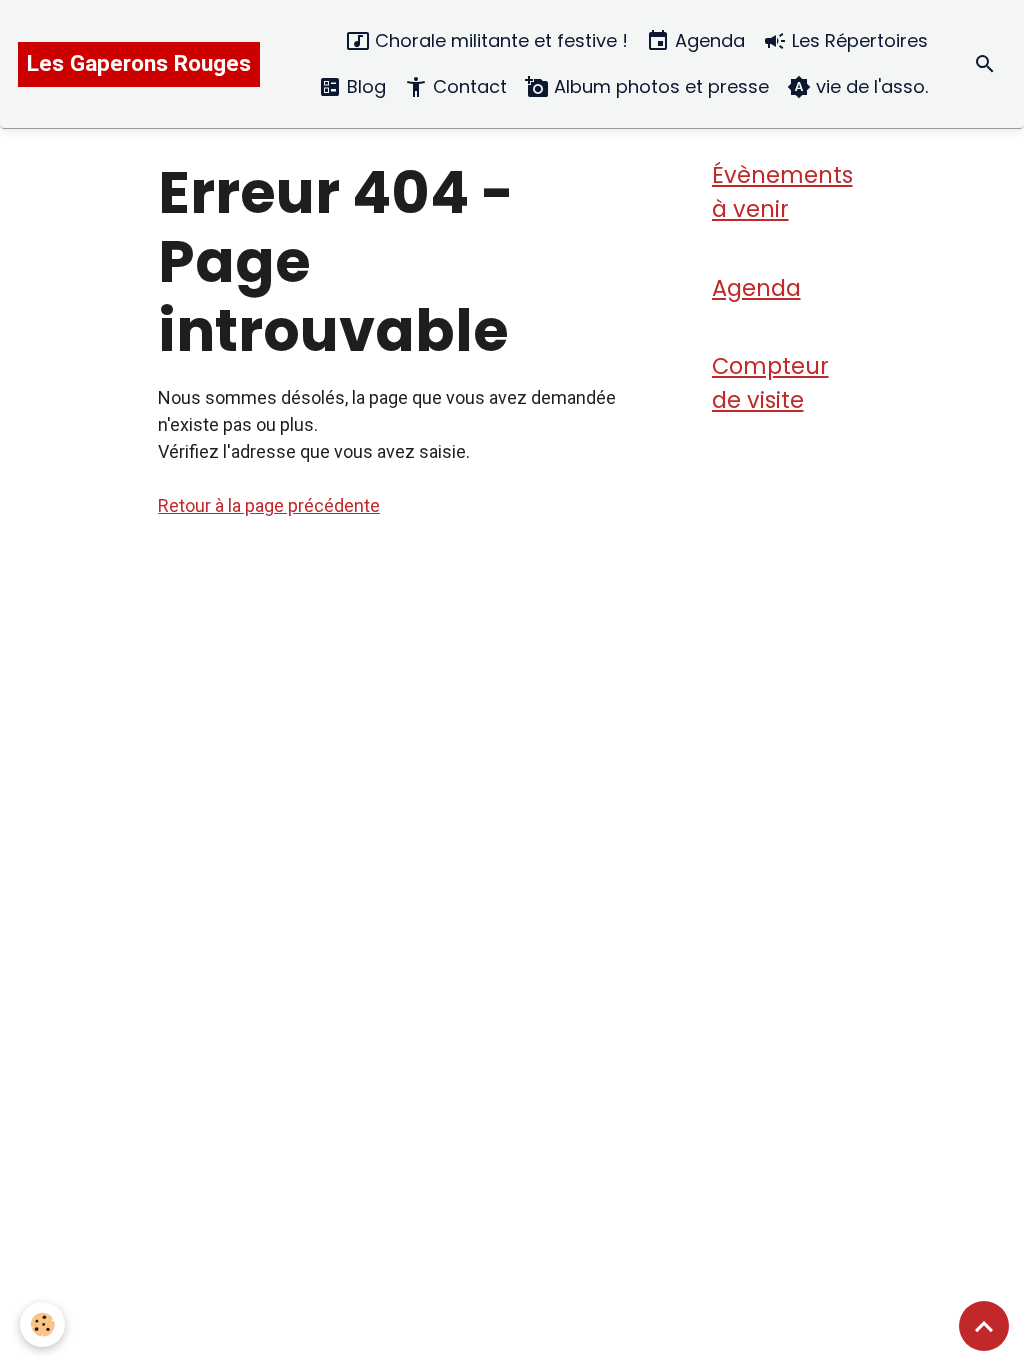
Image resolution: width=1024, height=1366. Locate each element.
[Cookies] (42, 1324)
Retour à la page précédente (269, 505)
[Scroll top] (984, 1326)
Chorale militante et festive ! (499, 40)
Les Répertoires (857, 40)
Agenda (707, 40)
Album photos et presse (659, 86)
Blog (364, 86)
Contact (467, 86)
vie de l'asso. (869, 86)
